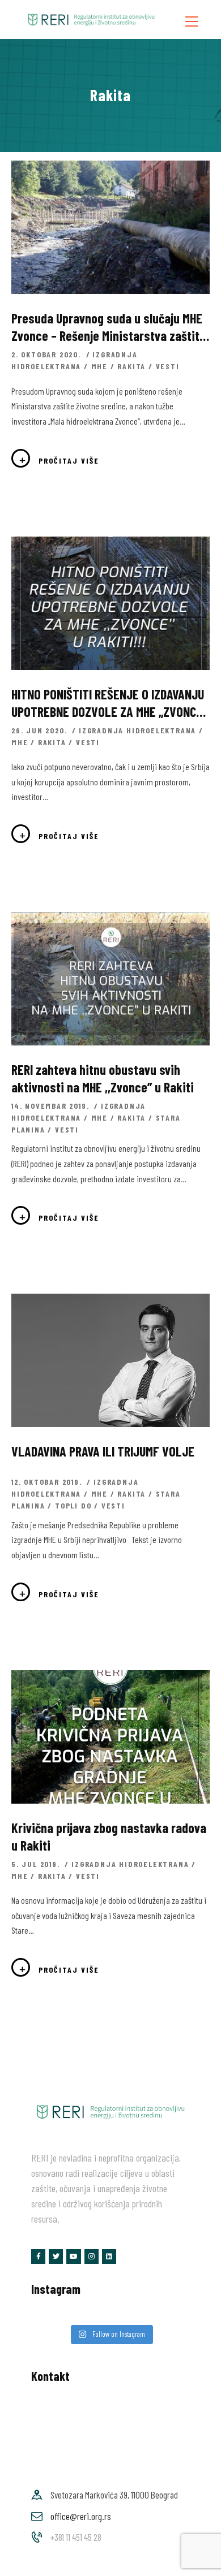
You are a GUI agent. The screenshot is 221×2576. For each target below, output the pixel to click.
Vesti (168, 366)
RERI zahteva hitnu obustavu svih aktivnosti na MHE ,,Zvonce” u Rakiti (103, 1078)
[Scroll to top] (197, 2564)
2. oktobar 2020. (48, 354)
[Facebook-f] (38, 2256)
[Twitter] (56, 2256)
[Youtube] (73, 2256)
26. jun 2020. (41, 730)
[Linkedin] (109, 2256)
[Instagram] (92, 2256)
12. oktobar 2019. (48, 1482)
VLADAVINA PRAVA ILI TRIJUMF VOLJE (103, 1451)
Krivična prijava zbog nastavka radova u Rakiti (109, 1836)
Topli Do (73, 1505)
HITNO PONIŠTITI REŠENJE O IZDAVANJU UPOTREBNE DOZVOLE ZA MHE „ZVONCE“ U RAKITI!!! (109, 703)
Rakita (131, 366)
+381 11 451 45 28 (76, 2537)
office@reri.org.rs (81, 2516)
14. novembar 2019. (52, 1106)
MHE (99, 366)
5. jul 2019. (37, 1864)
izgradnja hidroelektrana (137, 730)
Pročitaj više (69, 461)
